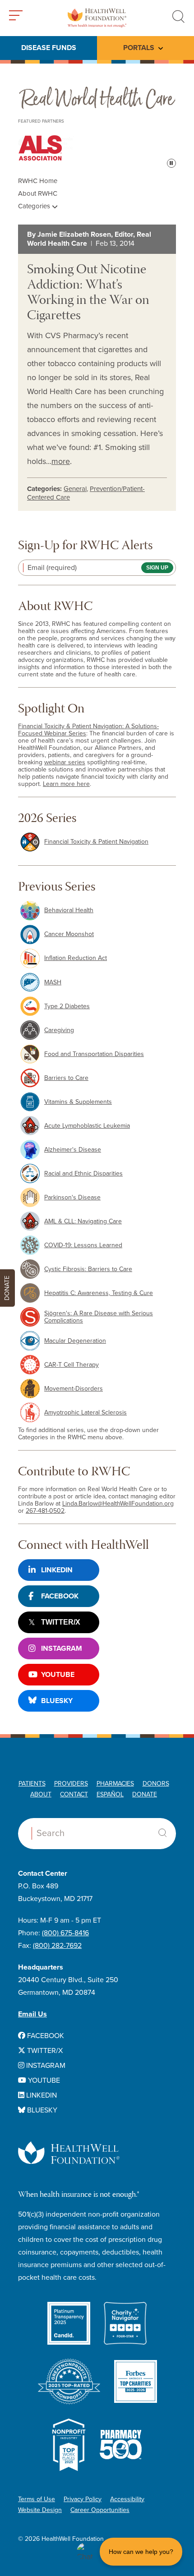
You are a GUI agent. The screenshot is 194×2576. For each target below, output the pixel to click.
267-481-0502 (45, 1511)
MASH (53, 982)
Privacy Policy (83, 2499)
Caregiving (59, 1030)
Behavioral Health (69, 910)
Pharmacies (115, 1784)
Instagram (62, 1648)
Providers (71, 1784)
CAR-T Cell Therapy (72, 1365)
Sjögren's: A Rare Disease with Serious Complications (99, 1317)
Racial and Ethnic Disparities (83, 1173)
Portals (139, 48)
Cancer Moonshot (69, 934)
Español (110, 1794)
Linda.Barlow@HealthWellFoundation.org (118, 1504)
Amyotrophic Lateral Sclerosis (85, 1412)
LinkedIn (57, 1570)
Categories (35, 206)
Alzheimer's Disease (73, 1150)
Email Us (32, 2014)
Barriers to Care (66, 1078)
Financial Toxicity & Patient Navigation (96, 842)
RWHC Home (38, 181)
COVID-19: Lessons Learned (83, 1245)
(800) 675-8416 (65, 1933)
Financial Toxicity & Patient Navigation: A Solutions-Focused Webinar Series (88, 730)
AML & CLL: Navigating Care (83, 1221)
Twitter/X (61, 1622)
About (41, 1794)
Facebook (60, 1596)
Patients (32, 1784)
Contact (74, 1794)
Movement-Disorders (74, 1389)
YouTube (58, 1675)
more (61, 461)
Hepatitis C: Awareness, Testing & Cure (99, 1293)
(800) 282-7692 (57, 1946)
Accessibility (127, 2499)
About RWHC (38, 193)
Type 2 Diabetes (67, 1006)
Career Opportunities (100, 2510)
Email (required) (52, 568)
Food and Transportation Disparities (94, 1054)
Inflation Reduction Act (76, 958)
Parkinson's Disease (72, 1197)
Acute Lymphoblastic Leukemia (87, 1126)
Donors (156, 1784)
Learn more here (66, 784)
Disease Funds (49, 48)
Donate (145, 1794)
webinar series (65, 762)
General (75, 489)
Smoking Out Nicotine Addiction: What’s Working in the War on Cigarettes (88, 293)
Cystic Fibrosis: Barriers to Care (88, 1269)
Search (162, 1833)
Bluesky (57, 1701)
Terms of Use (37, 2499)
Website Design (40, 2510)
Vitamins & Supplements (78, 1102)
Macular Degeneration (75, 1341)
